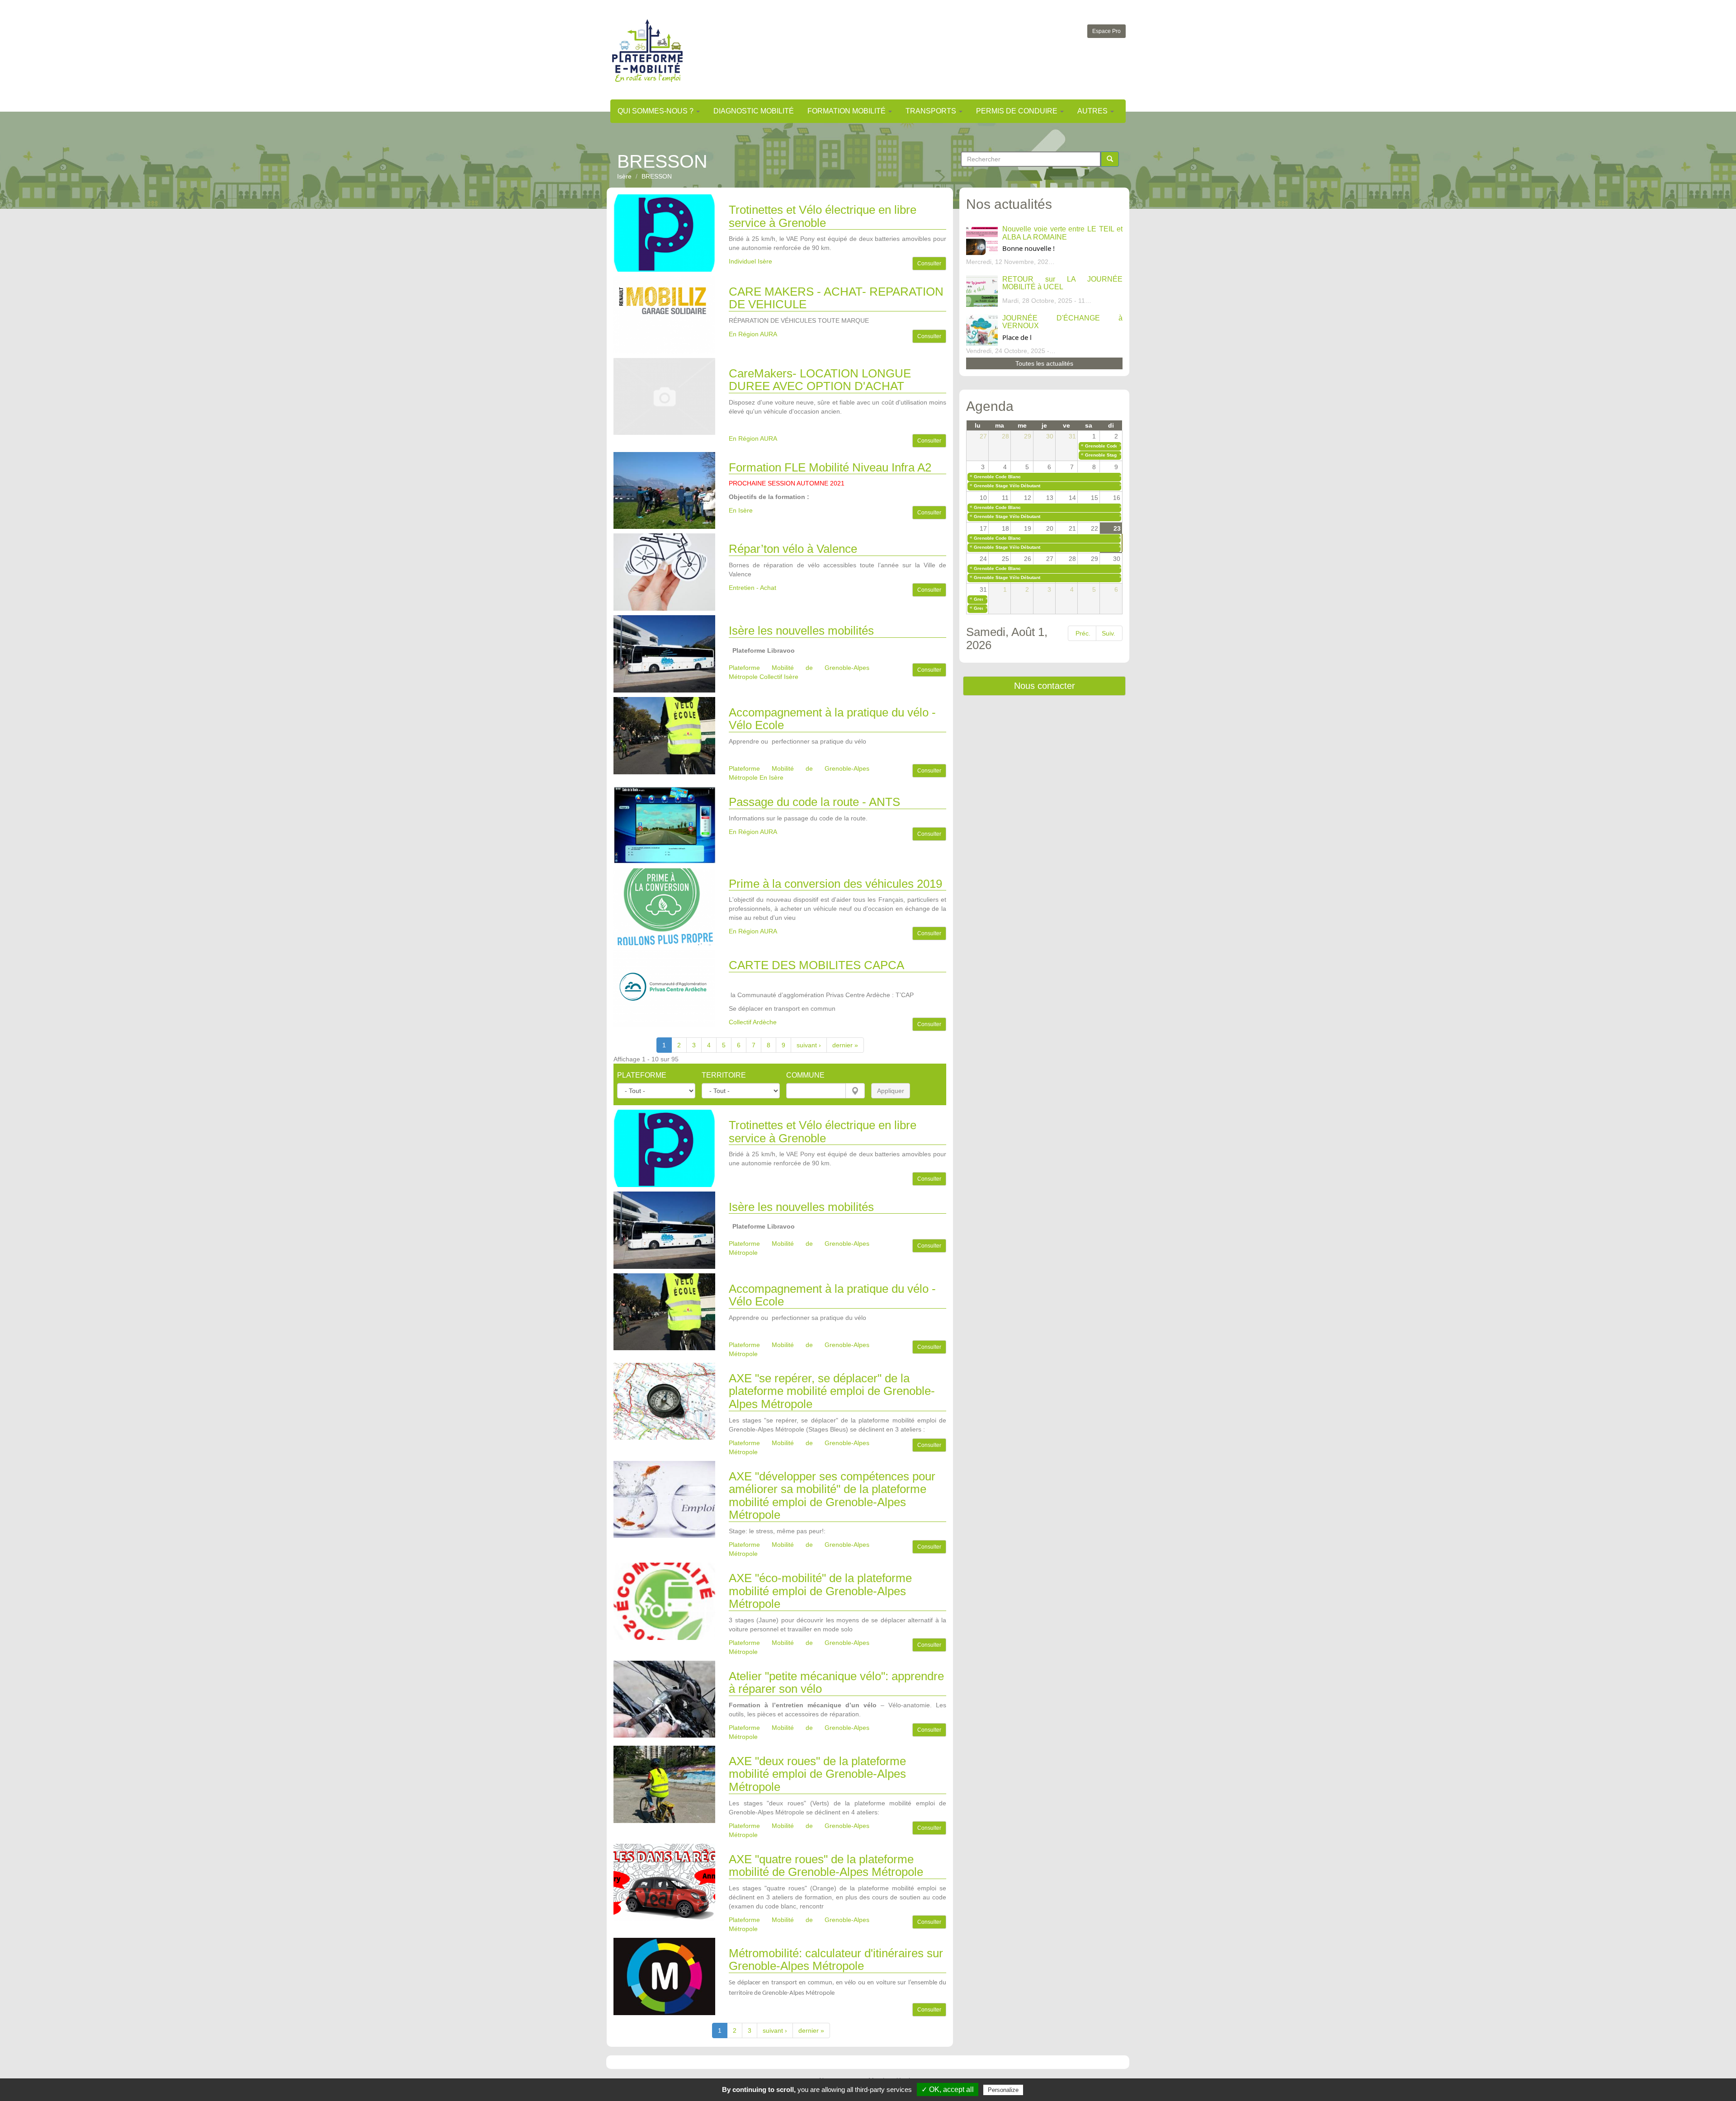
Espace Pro (1106, 31)
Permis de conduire (1018, 111)
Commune (805, 1075)
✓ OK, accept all (948, 2089)
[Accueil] (647, 50)
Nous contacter (1045, 686)
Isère (624, 176)
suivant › (809, 1045)
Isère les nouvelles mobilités (801, 631)
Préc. (1083, 633)
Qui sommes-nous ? (656, 111)
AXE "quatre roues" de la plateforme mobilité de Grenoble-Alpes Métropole (826, 1866)
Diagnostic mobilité (754, 111)
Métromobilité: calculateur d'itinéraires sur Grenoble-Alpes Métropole (836, 1960)
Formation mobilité (847, 111)
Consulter (929, 264)
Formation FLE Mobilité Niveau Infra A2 (830, 467)
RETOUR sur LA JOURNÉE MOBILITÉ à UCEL (1062, 283)
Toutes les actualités (1044, 363)
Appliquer (891, 1091)
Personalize (1003, 2090)
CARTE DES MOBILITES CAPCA (816, 965)
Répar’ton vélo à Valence (793, 549)
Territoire (724, 1075)
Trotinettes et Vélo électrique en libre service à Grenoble (823, 216)
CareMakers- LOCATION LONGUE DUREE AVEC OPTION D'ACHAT (820, 380)
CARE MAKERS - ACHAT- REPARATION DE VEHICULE (836, 298)
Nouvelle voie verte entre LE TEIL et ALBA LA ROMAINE (1062, 233)
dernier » (845, 1045)
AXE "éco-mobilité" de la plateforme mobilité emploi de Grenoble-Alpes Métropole (820, 1591)
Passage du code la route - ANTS (814, 802)
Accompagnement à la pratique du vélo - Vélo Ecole (832, 719)
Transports (932, 111)
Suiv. (1109, 633)
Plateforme (642, 1075)
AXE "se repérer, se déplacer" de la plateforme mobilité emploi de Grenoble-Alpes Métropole (832, 1391)
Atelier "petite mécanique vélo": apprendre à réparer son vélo (836, 1683)
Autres (1093, 111)
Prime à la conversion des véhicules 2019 (835, 884)
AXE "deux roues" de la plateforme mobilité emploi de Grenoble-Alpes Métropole (817, 1774)
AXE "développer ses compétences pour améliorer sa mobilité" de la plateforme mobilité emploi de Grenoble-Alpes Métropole (832, 1496)
